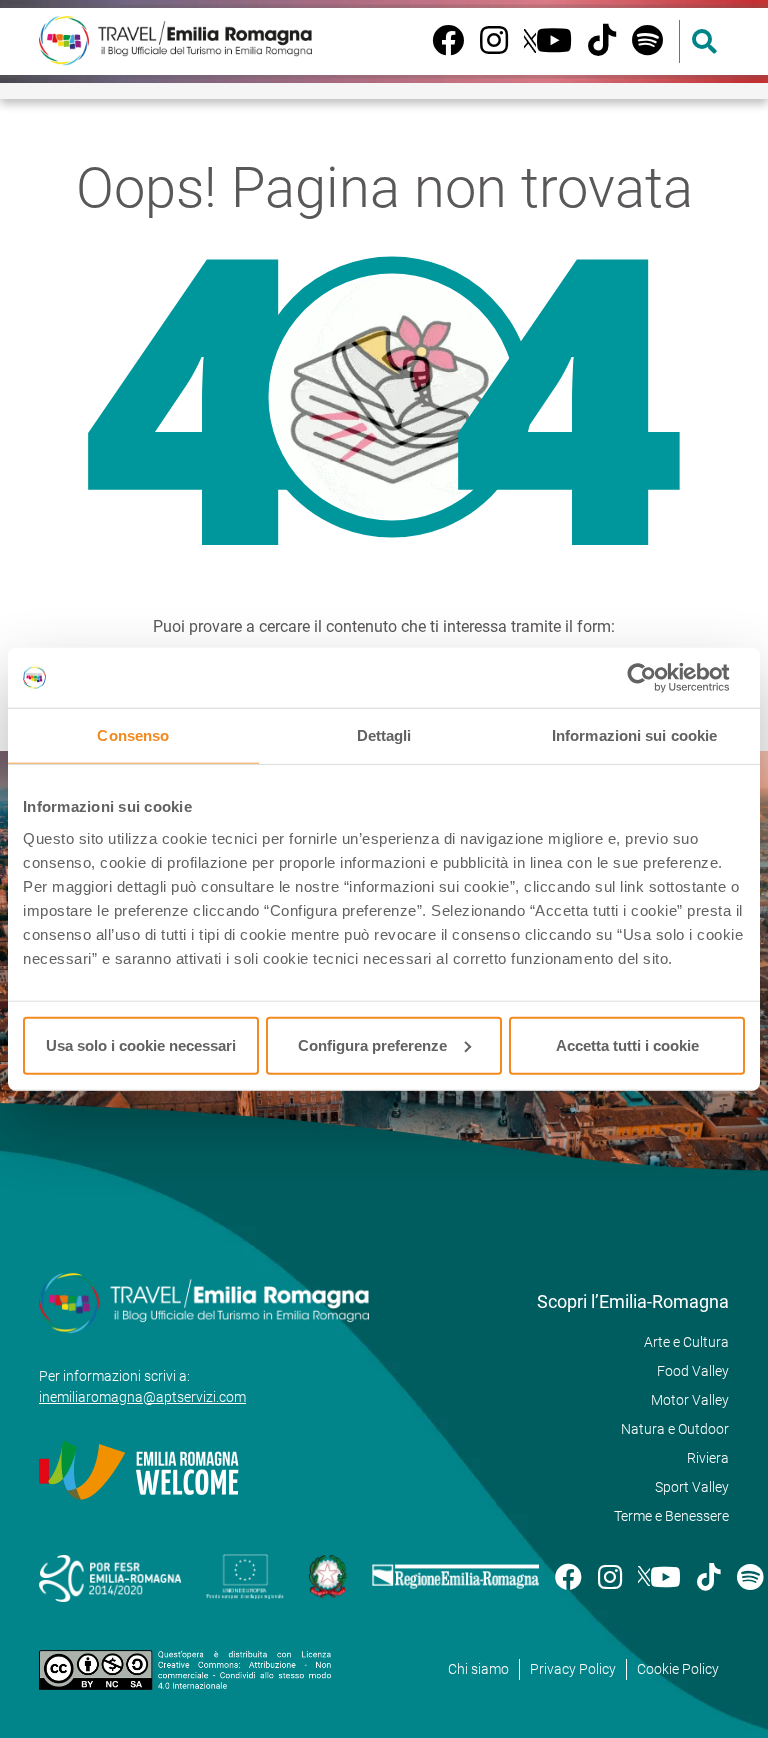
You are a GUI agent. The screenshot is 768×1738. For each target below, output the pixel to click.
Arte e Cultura (686, 1342)
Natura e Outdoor (675, 1429)
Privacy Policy (573, 1669)
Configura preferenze (372, 1044)
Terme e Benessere (671, 1516)
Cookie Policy (678, 1669)
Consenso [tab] (133, 735)
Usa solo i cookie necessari (141, 1044)
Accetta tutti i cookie (627, 1044)
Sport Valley (692, 1487)
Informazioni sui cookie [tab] (634, 735)
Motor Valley (690, 1400)
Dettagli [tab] (384, 735)
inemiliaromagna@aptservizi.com (142, 1397)
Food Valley (693, 1371)
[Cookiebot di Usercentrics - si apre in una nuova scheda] (657, 678)
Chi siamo (478, 1669)
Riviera (708, 1458)
